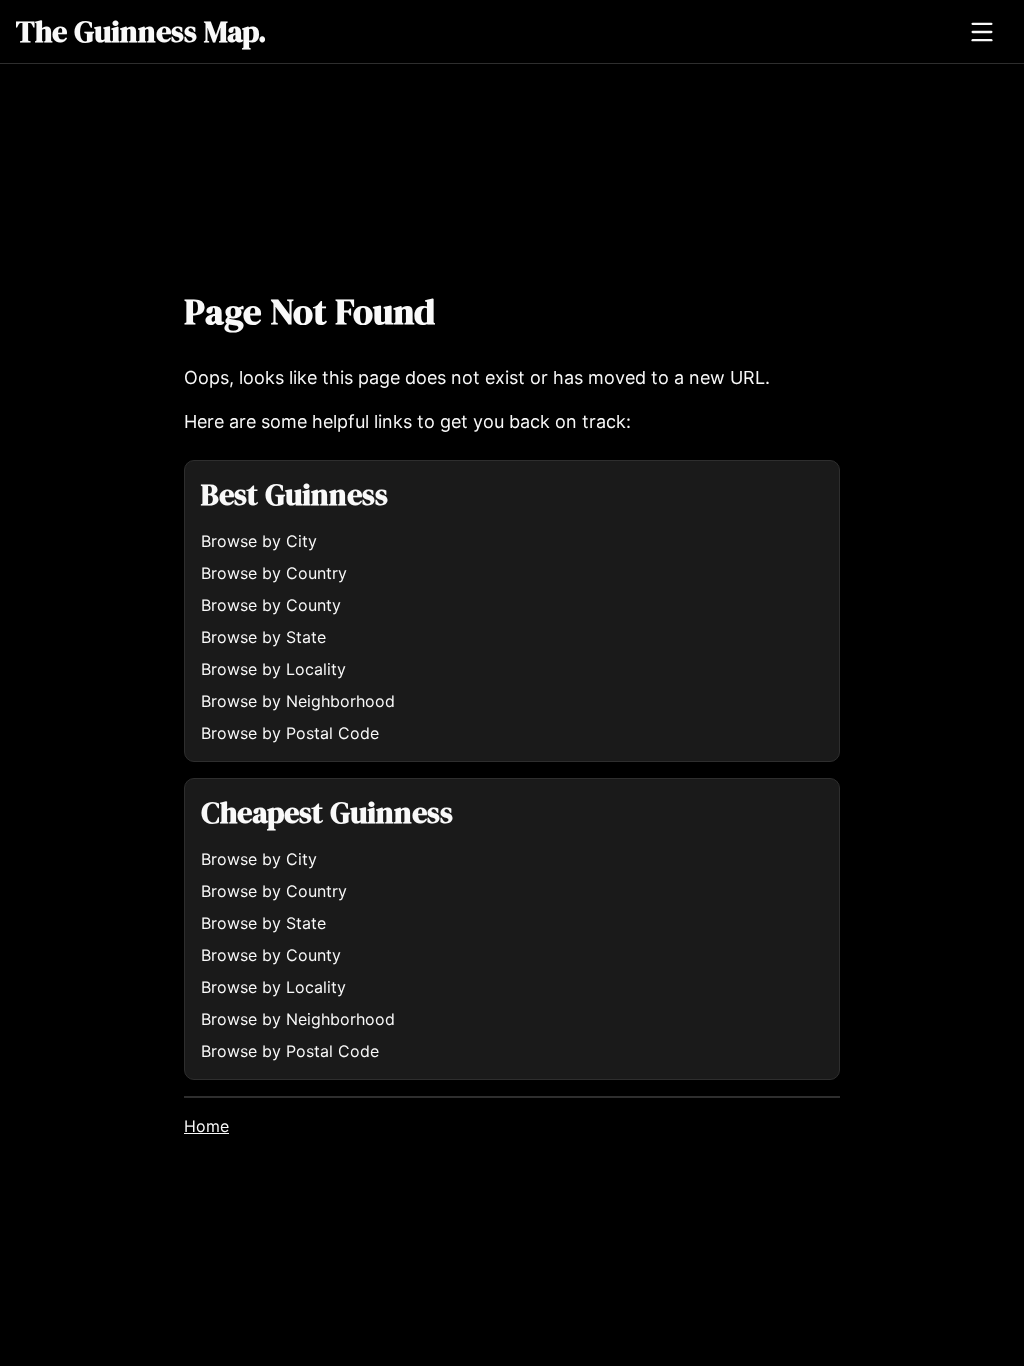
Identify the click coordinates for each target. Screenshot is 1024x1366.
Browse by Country (274, 573)
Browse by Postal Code (290, 733)
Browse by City (259, 541)
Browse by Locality (273, 669)
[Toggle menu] (982, 32)
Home (206, 1126)
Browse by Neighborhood (298, 701)
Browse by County (271, 605)
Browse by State (263, 637)
